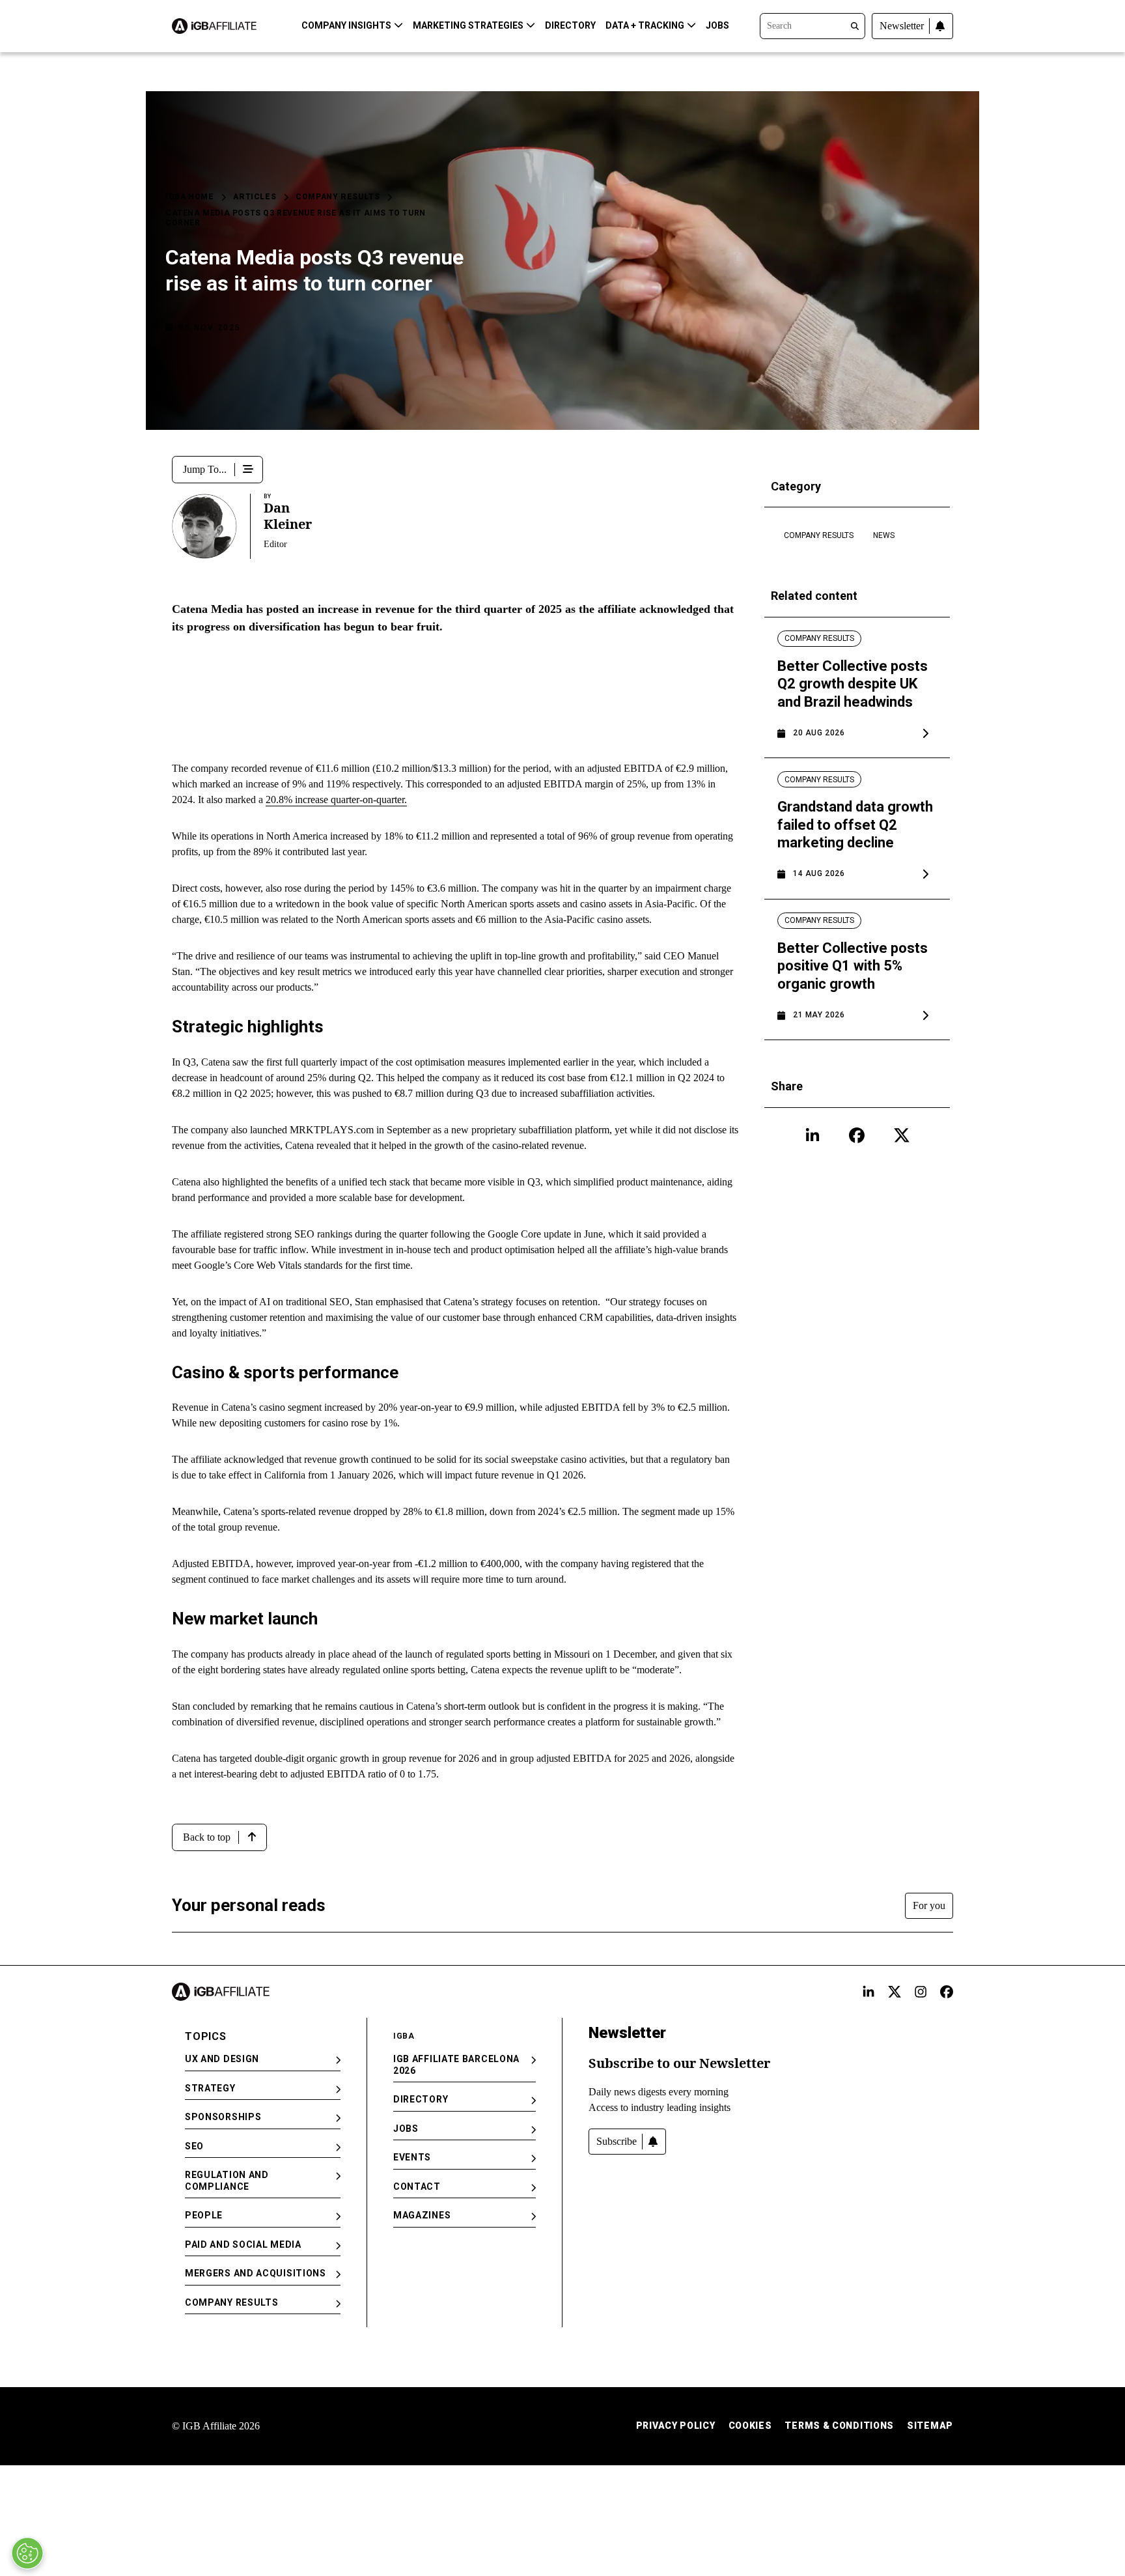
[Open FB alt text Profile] (947, 1992)
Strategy (210, 2088)
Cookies (750, 2426)
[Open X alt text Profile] (895, 1992)
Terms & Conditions (839, 2426)
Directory (570, 25)
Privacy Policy (676, 2426)
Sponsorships (223, 2117)
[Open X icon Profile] (902, 1135)
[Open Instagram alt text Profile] (921, 1992)
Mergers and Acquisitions (256, 2273)
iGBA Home (189, 197)
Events (412, 2157)
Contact (417, 2187)
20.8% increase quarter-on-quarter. (336, 800)
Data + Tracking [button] (645, 25)
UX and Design (222, 2059)
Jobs (717, 25)
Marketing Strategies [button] (468, 25)
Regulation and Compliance (227, 2181)
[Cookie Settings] (27, 2553)
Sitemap (930, 2426)
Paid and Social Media (243, 2244)
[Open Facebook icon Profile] (857, 1135)
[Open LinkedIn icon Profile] (812, 1135)
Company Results (338, 197)
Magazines (422, 2215)
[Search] (812, 25)
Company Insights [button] (346, 25)
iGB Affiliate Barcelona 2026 (456, 2065)
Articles (255, 197)
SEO (194, 2146)
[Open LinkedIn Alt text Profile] (868, 1992)
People (204, 2215)
